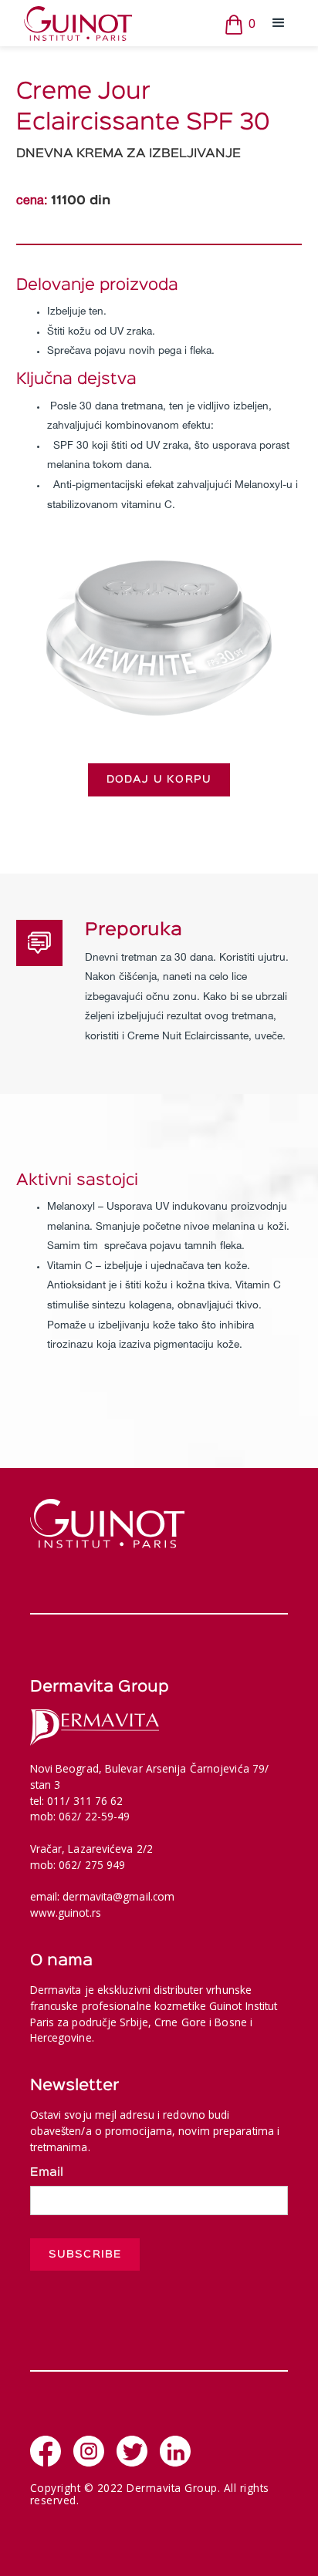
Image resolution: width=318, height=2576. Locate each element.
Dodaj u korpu (159, 780)
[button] (279, 23)
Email (47, 2173)
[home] (120, 23)
